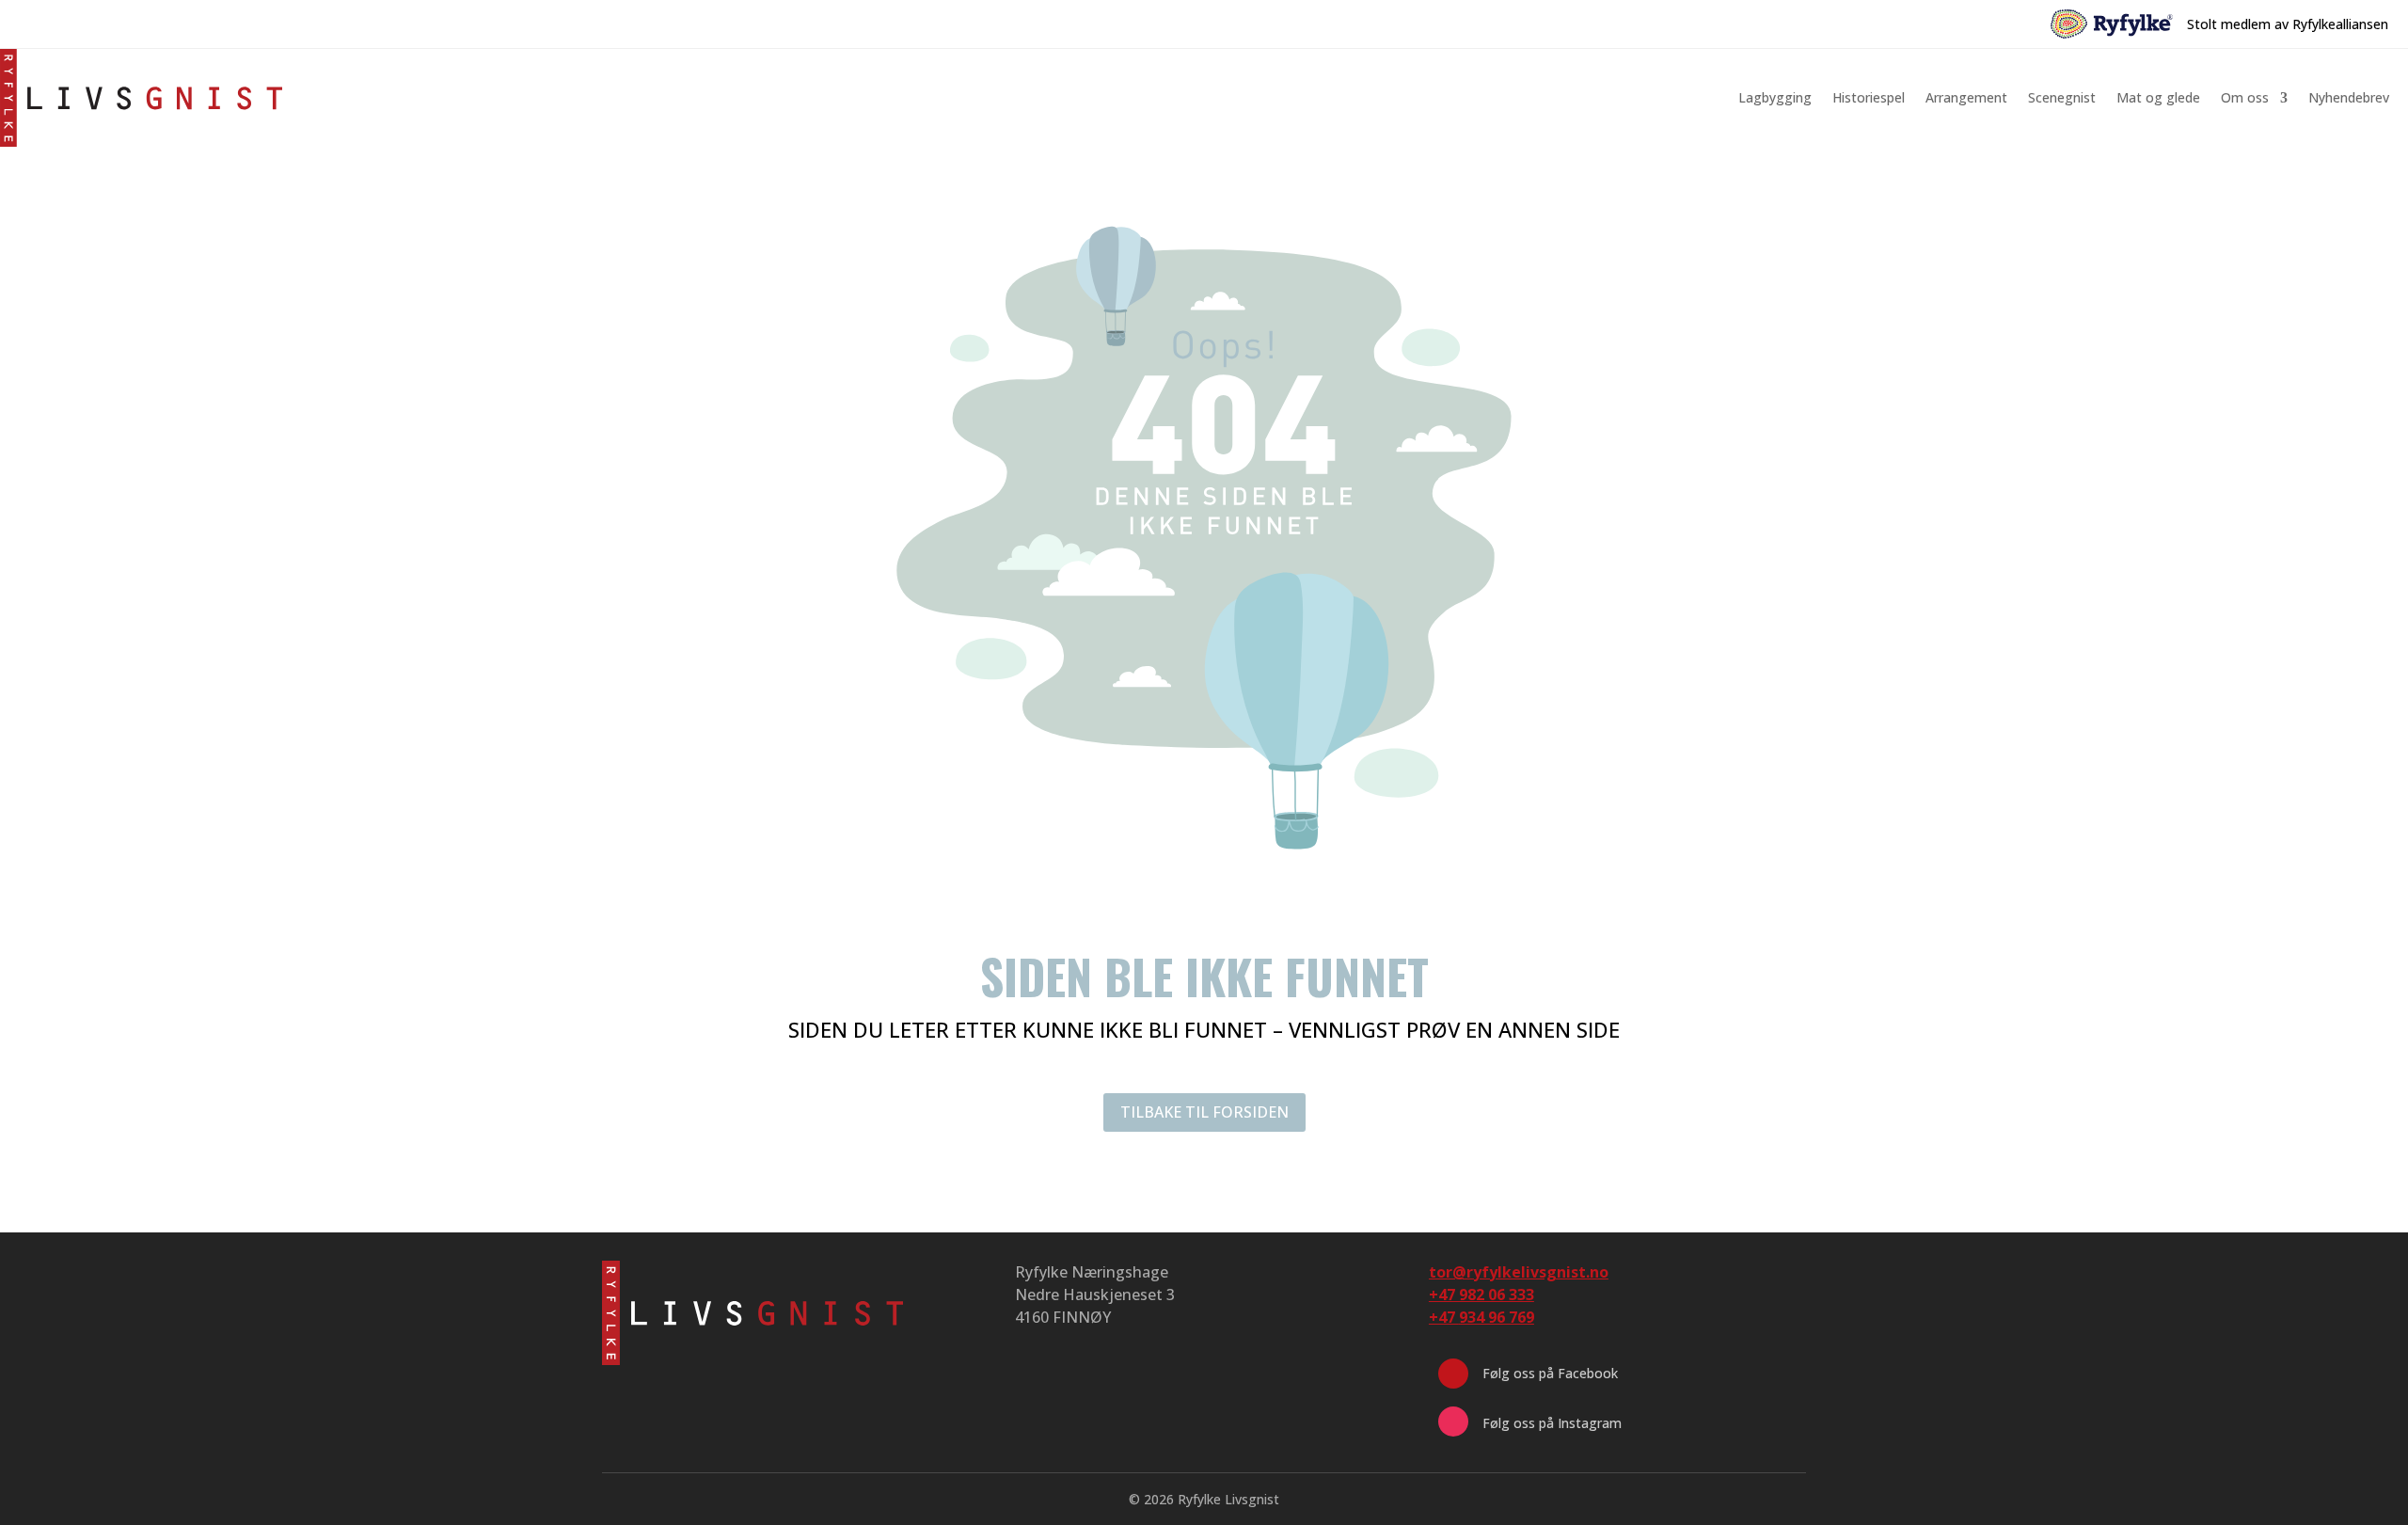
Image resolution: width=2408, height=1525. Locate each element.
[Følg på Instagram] (1453, 1422)
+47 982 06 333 (1481, 1295)
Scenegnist (2062, 97)
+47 (1481, 1317)
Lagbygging (1775, 97)
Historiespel (1869, 97)
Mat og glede (2158, 97)
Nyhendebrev (2349, 97)
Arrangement (1966, 97)
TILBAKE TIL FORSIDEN (1204, 1112)
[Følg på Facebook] (1453, 1374)
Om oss (2245, 97)
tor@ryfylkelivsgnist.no (1519, 1272)
